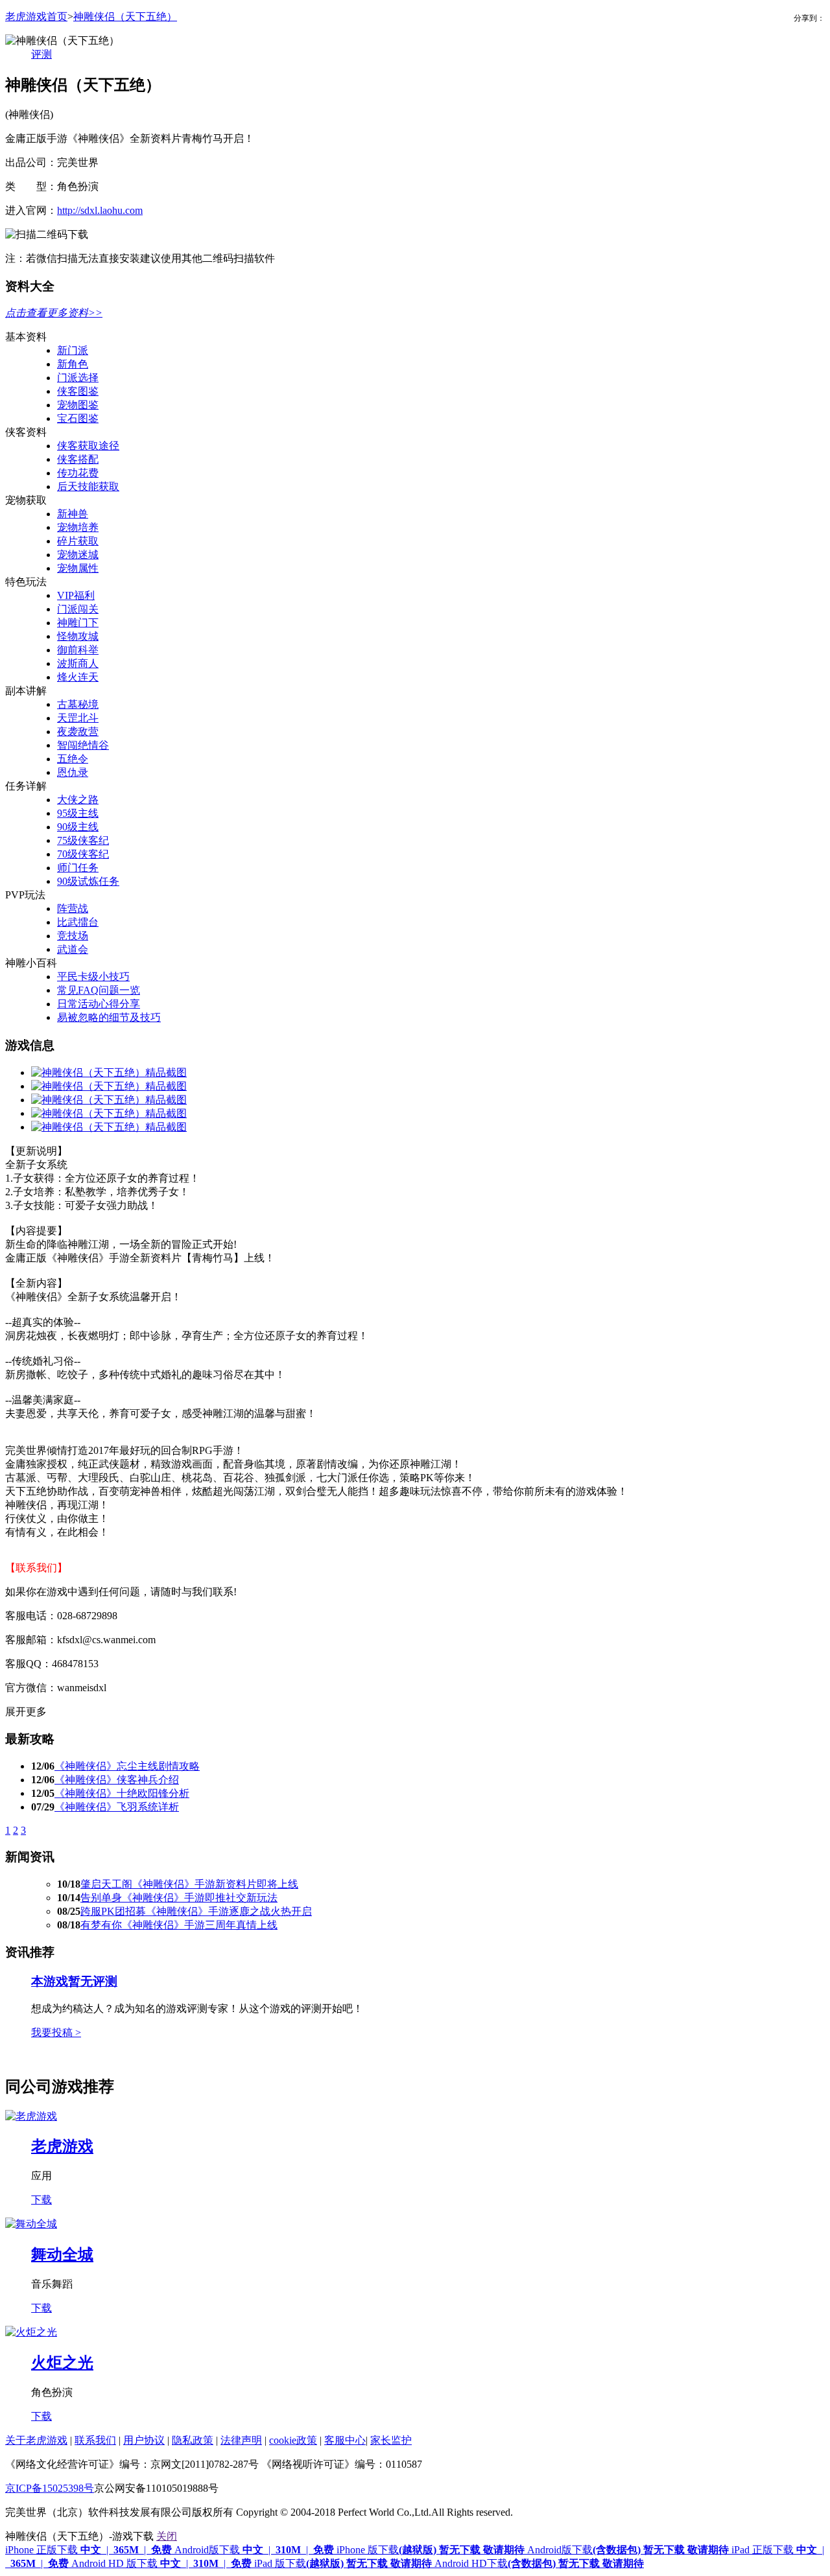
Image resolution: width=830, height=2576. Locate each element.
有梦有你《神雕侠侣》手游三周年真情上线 (179, 1925)
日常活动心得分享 (99, 1004)
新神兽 (73, 514)
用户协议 (144, 2440)
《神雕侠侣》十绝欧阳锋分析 (122, 1793)
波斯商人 (78, 663)
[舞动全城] (31, 2224)
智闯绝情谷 (83, 745)
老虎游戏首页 (36, 17)
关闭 (167, 2536)
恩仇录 (73, 772)
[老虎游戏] (31, 2116)
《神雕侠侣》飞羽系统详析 (117, 1807)
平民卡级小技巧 (93, 977)
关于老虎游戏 (36, 2440)
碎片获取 (78, 541)
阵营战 (73, 908)
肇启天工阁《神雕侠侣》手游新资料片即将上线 (189, 1884)
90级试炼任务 (88, 881)
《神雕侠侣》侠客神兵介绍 (117, 1780)
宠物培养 (78, 527)
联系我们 (95, 2440)
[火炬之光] (31, 2332)
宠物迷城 (78, 555)
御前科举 (78, 650)
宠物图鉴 (78, 405)
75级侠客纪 (83, 840)
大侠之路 (78, 800)
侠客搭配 (78, 459)
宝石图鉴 (78, 418)
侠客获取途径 (88, 446)
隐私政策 (193, 2440)
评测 (41, 54)
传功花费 (78, 473)
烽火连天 (78, 677)
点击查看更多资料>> (54, 313)
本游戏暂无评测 (74, 1981)
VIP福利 (76, 595)
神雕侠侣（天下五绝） (125, 17)
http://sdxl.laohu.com (100, 210)
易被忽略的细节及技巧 (109, 1017)
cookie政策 (293, 2440)
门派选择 (78, 378)
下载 (41, 2200)
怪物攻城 (78, 636)
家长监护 (391, 2440)
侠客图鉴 (78, 391)
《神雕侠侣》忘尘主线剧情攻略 (127, 1766)
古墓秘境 (78, 704)
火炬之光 (62, 2363)
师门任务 (78, 868)
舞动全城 (62, 2254)
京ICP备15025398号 (50, 2488)
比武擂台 (78, 922)
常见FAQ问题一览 (99, 990)
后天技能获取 (88, 486)
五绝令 (73, 759)
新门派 (73, 350)
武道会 (73, 949)
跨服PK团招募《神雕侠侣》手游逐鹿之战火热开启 (196, 1911)
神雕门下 (78, 623)
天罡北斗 (78, 718)
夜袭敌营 (78, 732)
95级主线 (78, 813)
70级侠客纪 (83, 854)
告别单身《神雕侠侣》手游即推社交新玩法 (179, 1898)
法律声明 (241, 2440)
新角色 (73, 364)
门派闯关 (78, 609)
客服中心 (345, 2440)
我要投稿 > (56, 2032)
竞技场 (73, 936)
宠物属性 (78, 568)
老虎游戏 (62, 2146)
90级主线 (78, 827)
